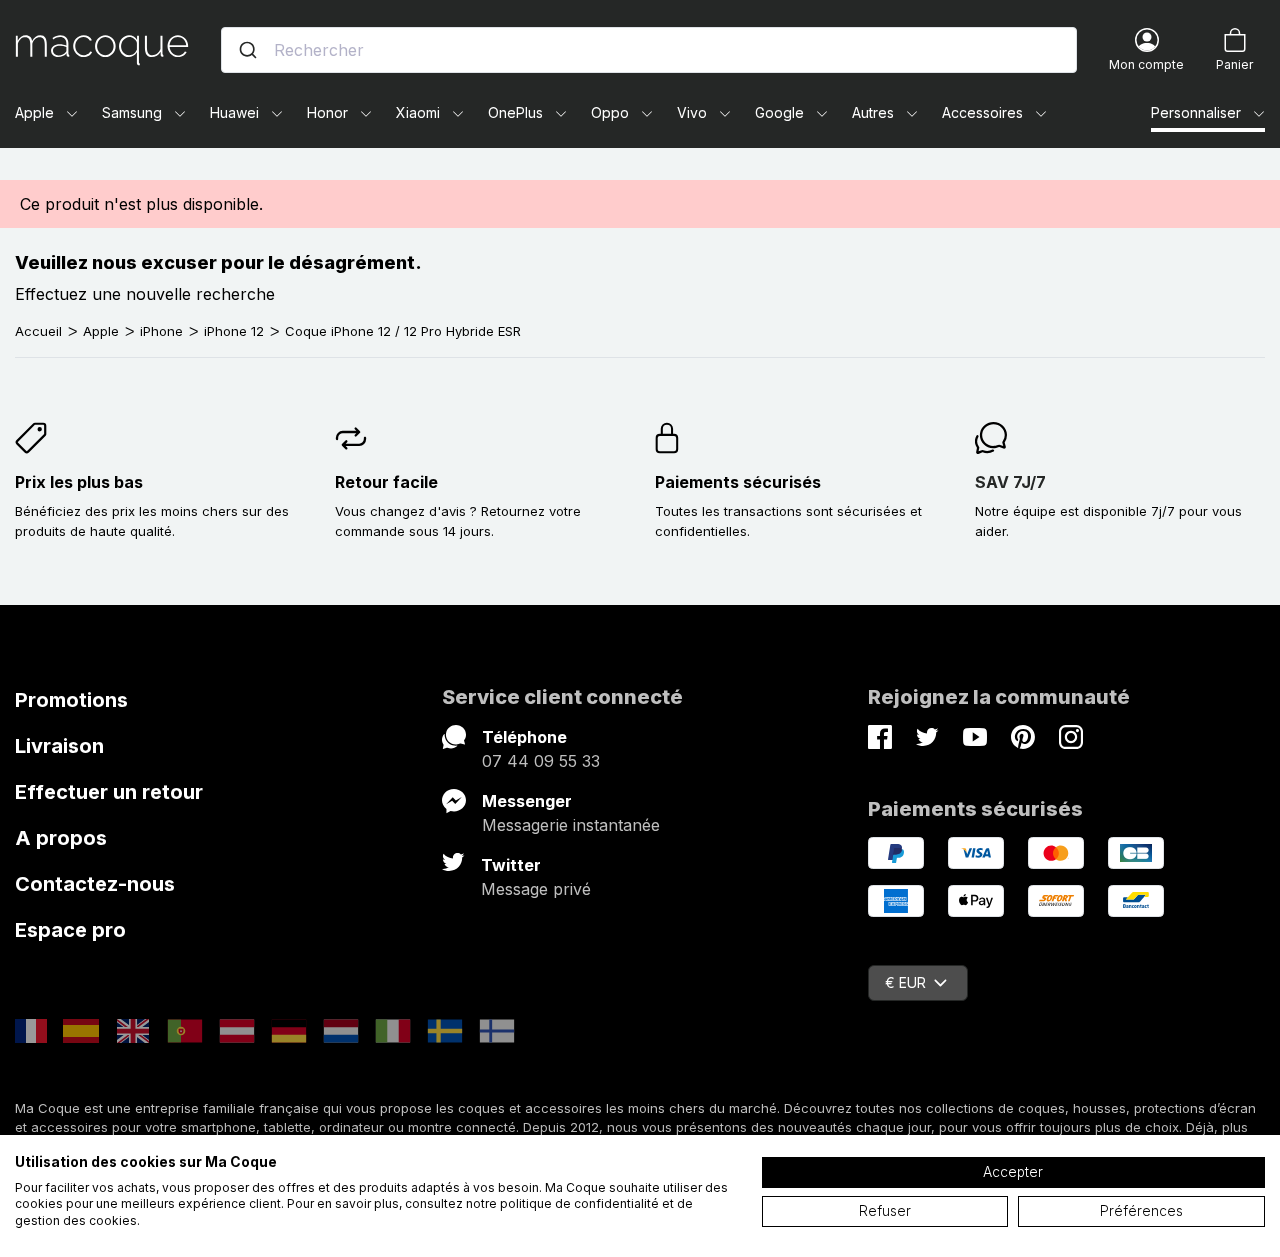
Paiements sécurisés (738, 482)
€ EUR (905, 982)
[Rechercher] (248, 50)
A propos (61, 838)
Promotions (71, 700)
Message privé (536, 889)
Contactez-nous (95, 884)
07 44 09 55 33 (541, 761)
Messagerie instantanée (571, 825)
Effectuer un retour (109, 792)
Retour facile (386, 482)
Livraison (59, 746)
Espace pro (70, 930)
